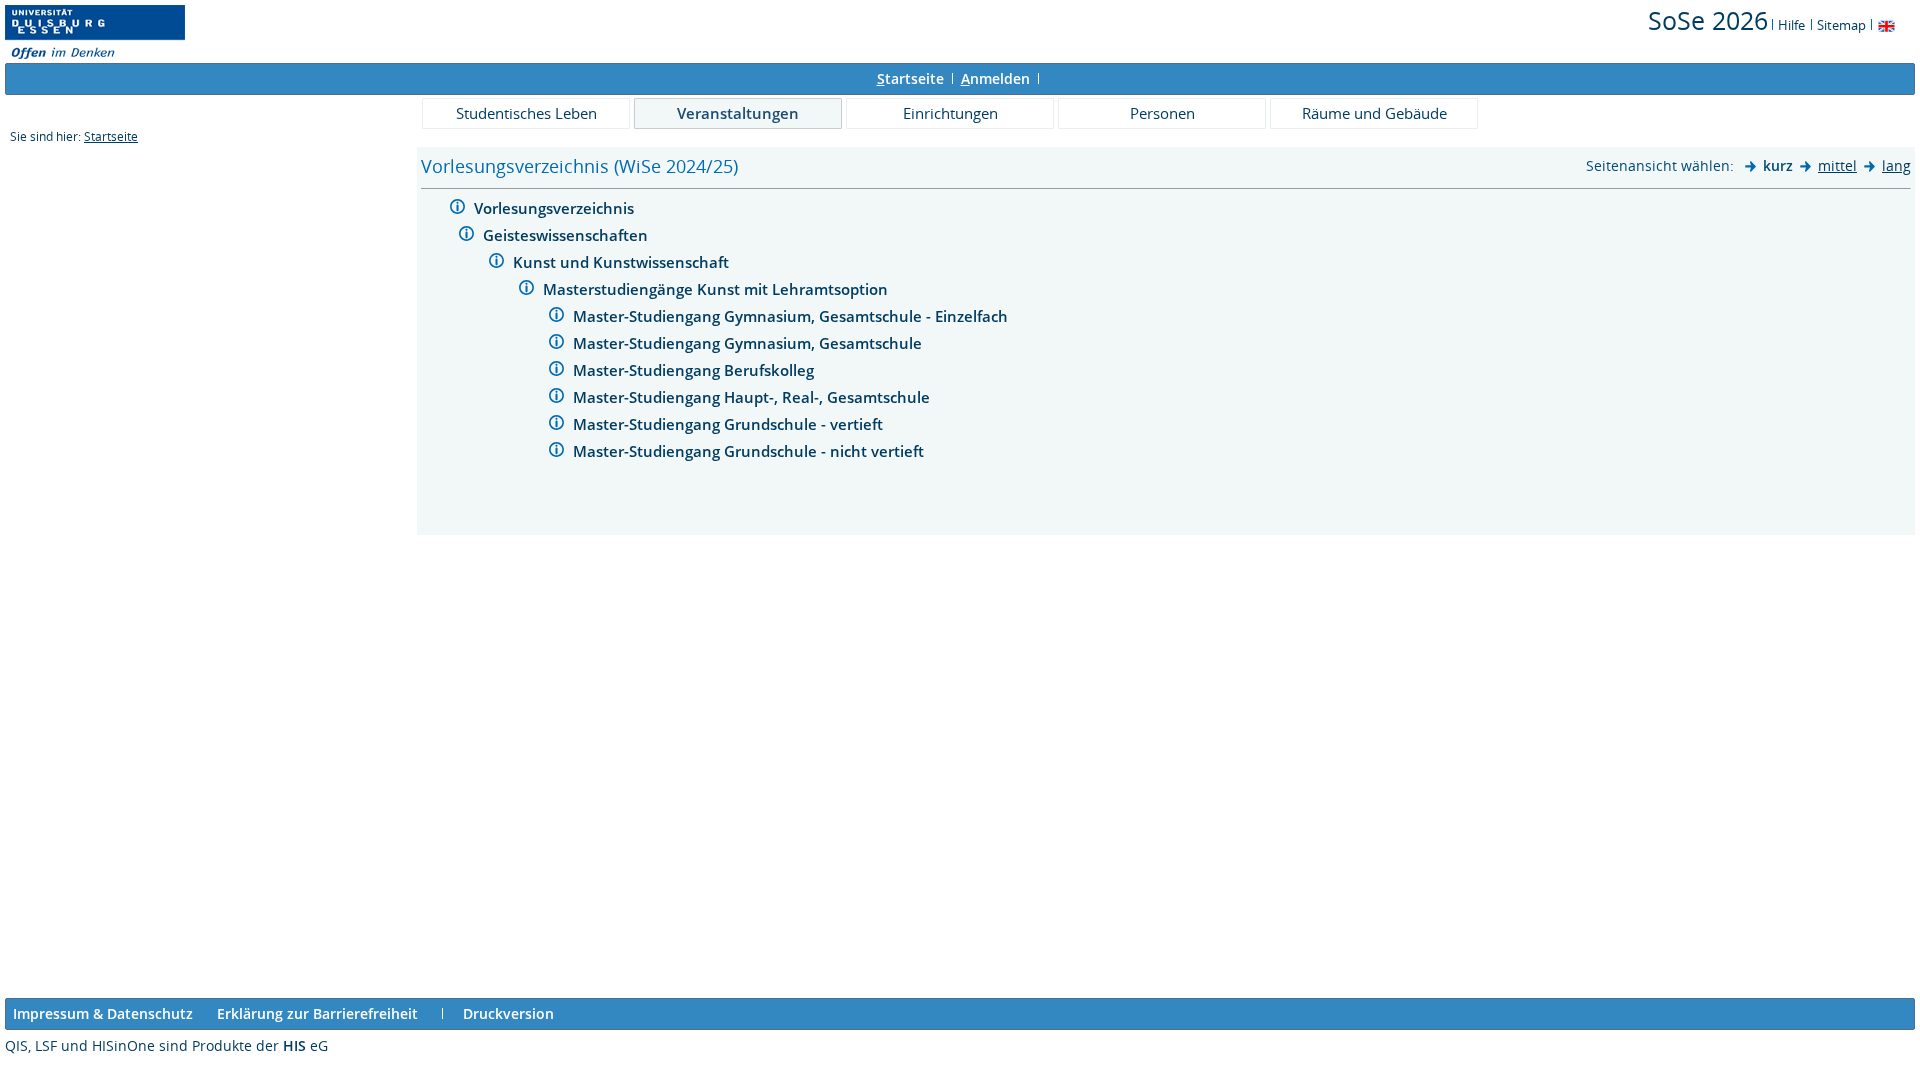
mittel (1837, 165)
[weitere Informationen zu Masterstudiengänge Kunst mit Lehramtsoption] (526, 290)
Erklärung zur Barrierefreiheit (317, 1013)
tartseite (910, 78)
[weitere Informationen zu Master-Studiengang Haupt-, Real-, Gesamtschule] (556, 398)
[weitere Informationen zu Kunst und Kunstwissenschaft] (496, 263)
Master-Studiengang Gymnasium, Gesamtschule (749, 343)
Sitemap (1841, 25)
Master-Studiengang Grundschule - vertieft (730, 424)
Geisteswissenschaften (567, 235)
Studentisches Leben (526, 113)
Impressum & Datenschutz (103, 1013)
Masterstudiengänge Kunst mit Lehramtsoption (717, 289)
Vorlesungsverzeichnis (556, 208)
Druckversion (508, 1013)
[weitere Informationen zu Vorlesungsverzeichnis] (457, 209)
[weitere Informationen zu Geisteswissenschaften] (466, 236)
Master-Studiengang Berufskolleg (695, 370)
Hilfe (1791, 25)
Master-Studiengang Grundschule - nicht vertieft (750, 451)
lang (1896, 165)
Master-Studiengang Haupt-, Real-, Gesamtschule (753, 397)
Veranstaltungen (738, 113)
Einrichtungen (950, 113)
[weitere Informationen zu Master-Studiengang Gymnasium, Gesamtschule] (556, 344)
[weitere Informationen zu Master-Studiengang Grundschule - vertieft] (556, 425)
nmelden (995, 78)
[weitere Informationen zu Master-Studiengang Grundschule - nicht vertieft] (556, 452)
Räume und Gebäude (1374, 113)
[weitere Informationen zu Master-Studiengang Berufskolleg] (556, 371)
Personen (1162, 113)
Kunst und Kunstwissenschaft (623, 262)
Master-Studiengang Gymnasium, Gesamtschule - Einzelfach (792, 316)
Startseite (111, 136)
